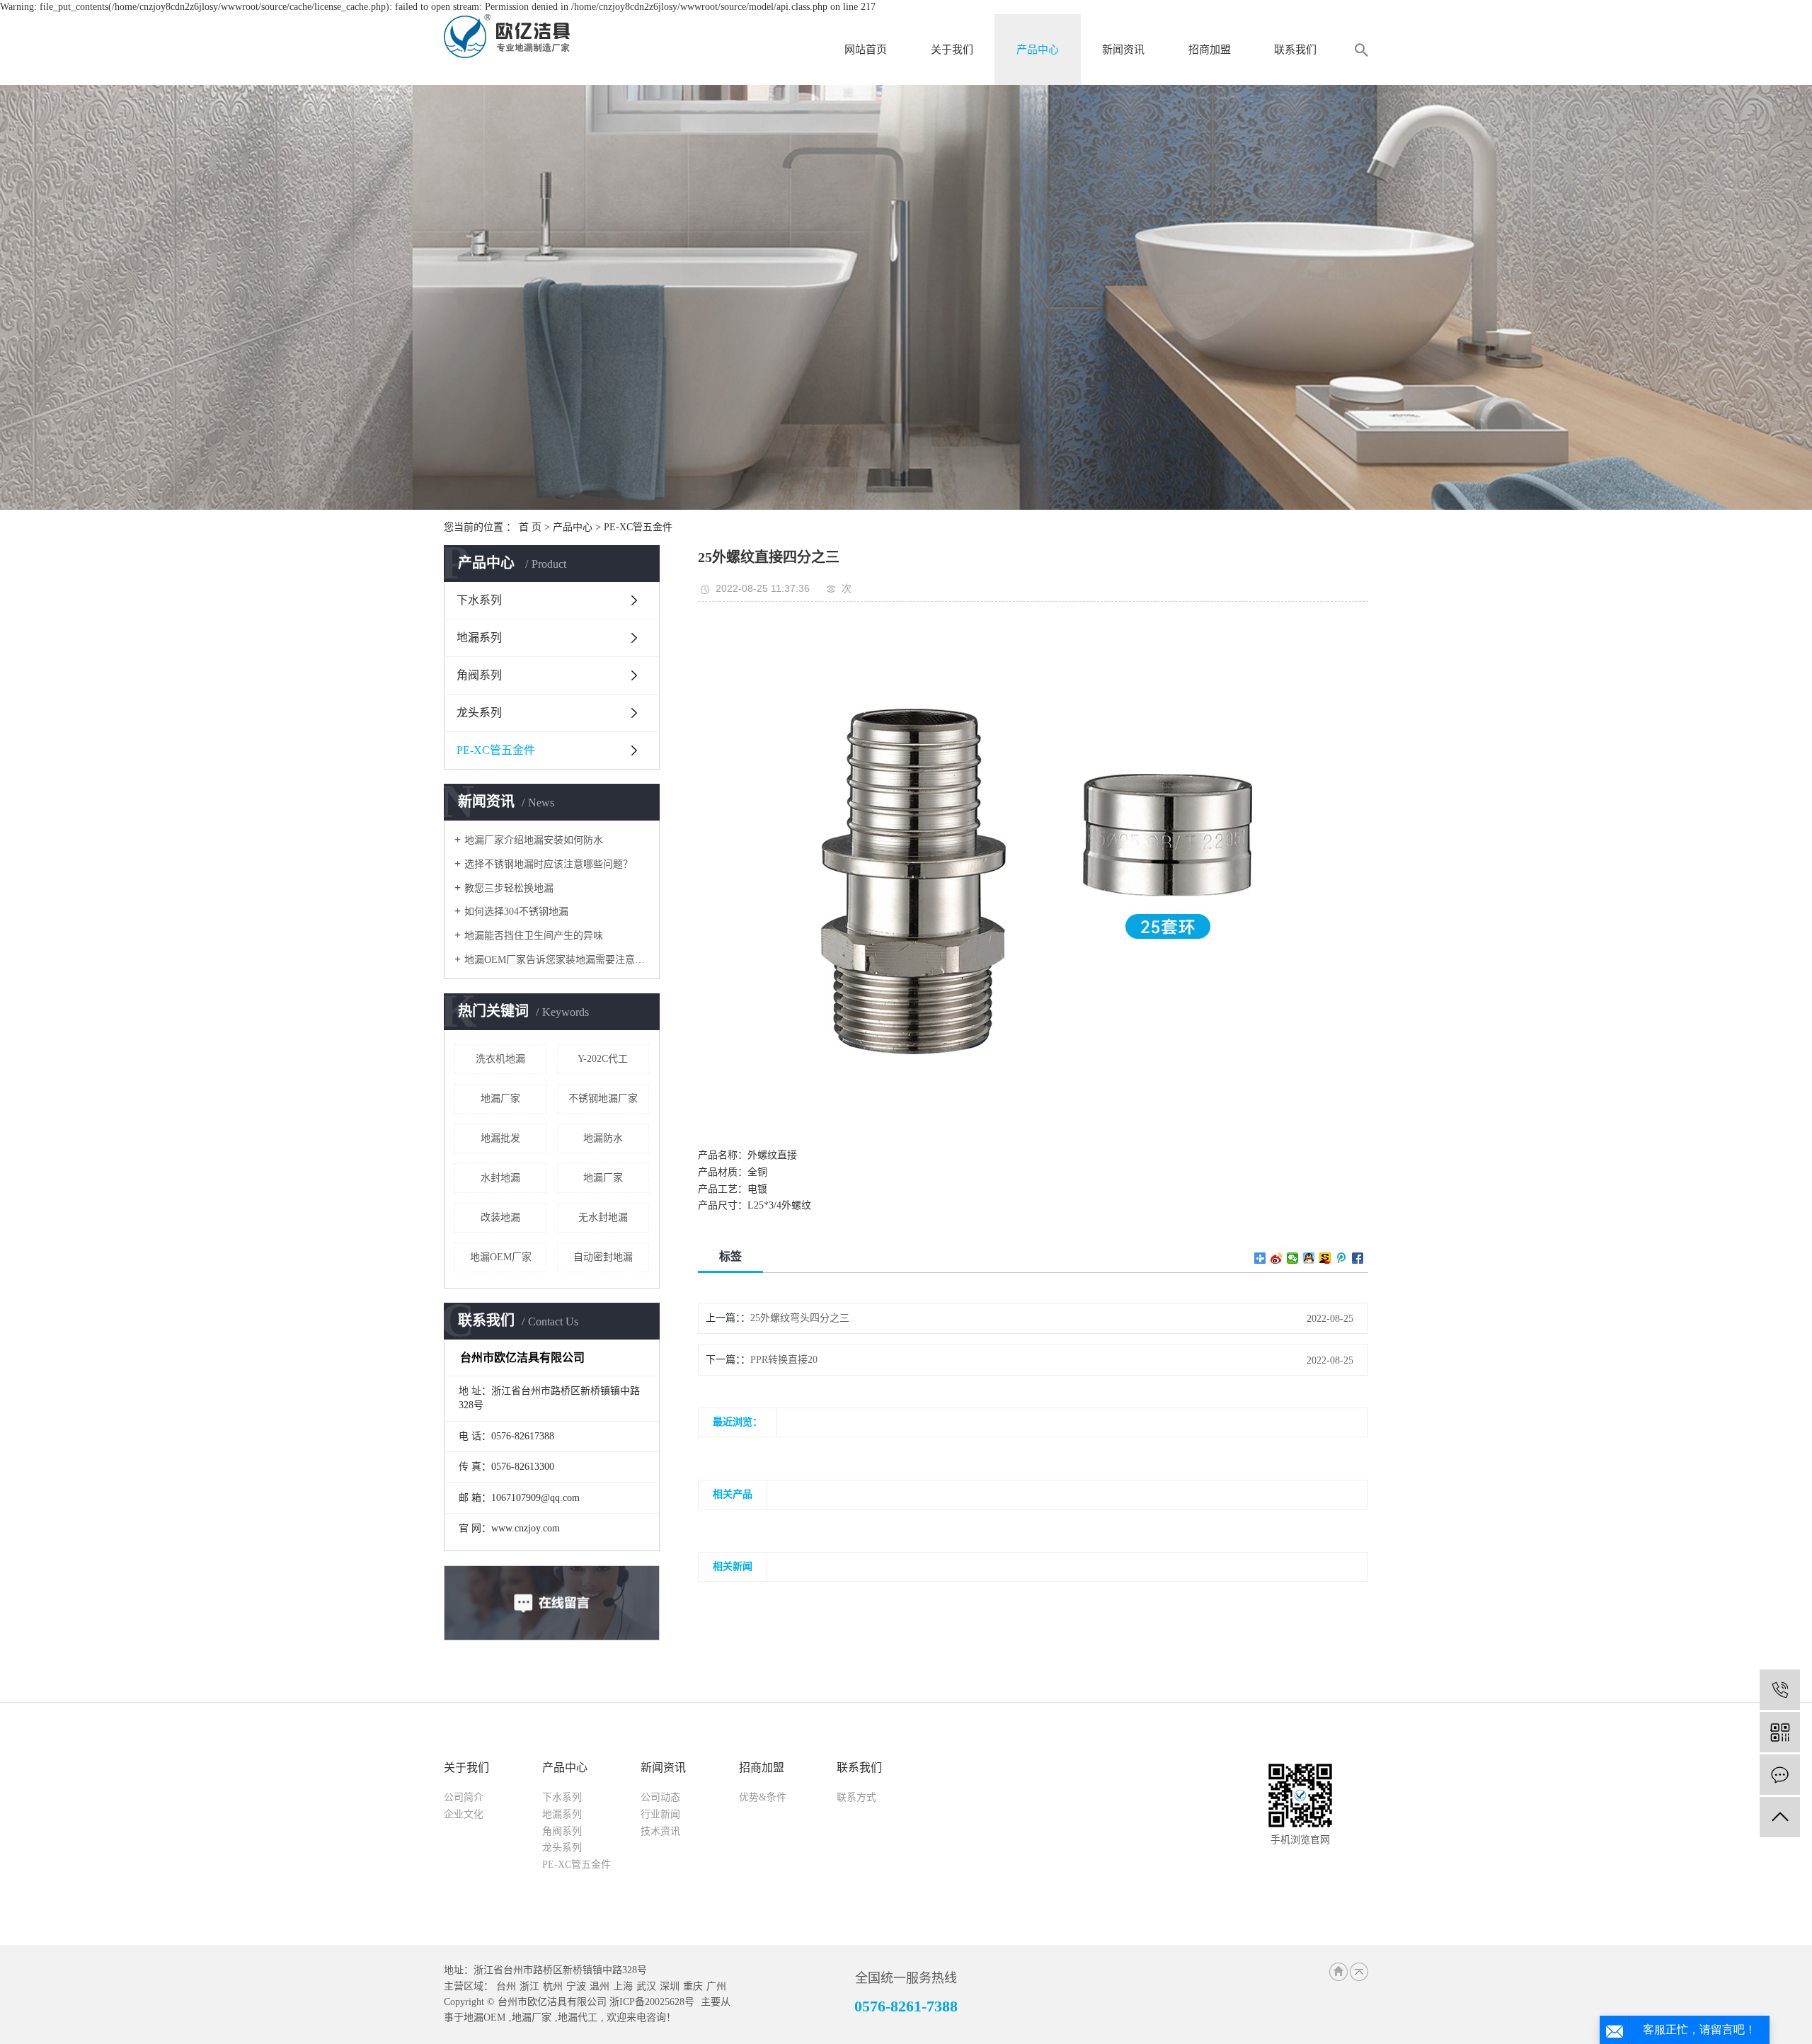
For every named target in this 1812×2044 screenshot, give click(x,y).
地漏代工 (578, 2017)
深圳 (670, 1986)
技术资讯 (660, 1831)
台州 (506, 1986)
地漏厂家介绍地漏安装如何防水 (534, 840)
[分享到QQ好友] (1309, 1258)
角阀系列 (479, 675)
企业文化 (464, 1814)
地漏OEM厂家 (501, 1257)
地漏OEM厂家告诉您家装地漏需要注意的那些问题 (557, 960)
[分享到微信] (1293, 1258)
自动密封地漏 (603, 1257)
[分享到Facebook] (1358, 1258)
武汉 (646, 1986)
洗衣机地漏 (500, 1059)
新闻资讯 (1123, 50)
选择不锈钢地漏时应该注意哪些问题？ (549, 864)
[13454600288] (1780, 1690)
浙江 (529, 1986)
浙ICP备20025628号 (652, 2002)
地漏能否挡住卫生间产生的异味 (534, 936)
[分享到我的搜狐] (1325, 1258)
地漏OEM (484, 2017)
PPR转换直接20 (784, 1360)
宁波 (576, 1986)
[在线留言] (1780, 1775)
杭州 (553, 1986)
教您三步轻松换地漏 (509, 888)
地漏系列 (479, 638)
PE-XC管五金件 (638, 527)
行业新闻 (660, 1814)
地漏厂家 (500, 1098)
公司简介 (464, 1797)
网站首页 (866, 50)
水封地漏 (500, 1178)
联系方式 (856, 1797)
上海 (623, 1986)
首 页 (530, 527)
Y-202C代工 (603, 1059)
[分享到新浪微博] (1277, 1258)
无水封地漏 (603, 1217)
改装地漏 (500, 1217)
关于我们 (952, 50)
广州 (716, 1986)
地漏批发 (500, 1138)
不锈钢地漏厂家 (603, 1098)
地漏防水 (603, 1138)
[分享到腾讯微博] (1342, 1258)
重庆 (693, 1986)
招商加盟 (1210, 50)
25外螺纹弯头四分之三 (800, 1318)
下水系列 (479, 600)
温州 (600, 1986)
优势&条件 (763, 1797)
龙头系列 (479, 713)
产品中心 (1038, 50)
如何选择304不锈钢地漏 (516, 912)
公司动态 (660, 1797)
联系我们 (1295, 50)
